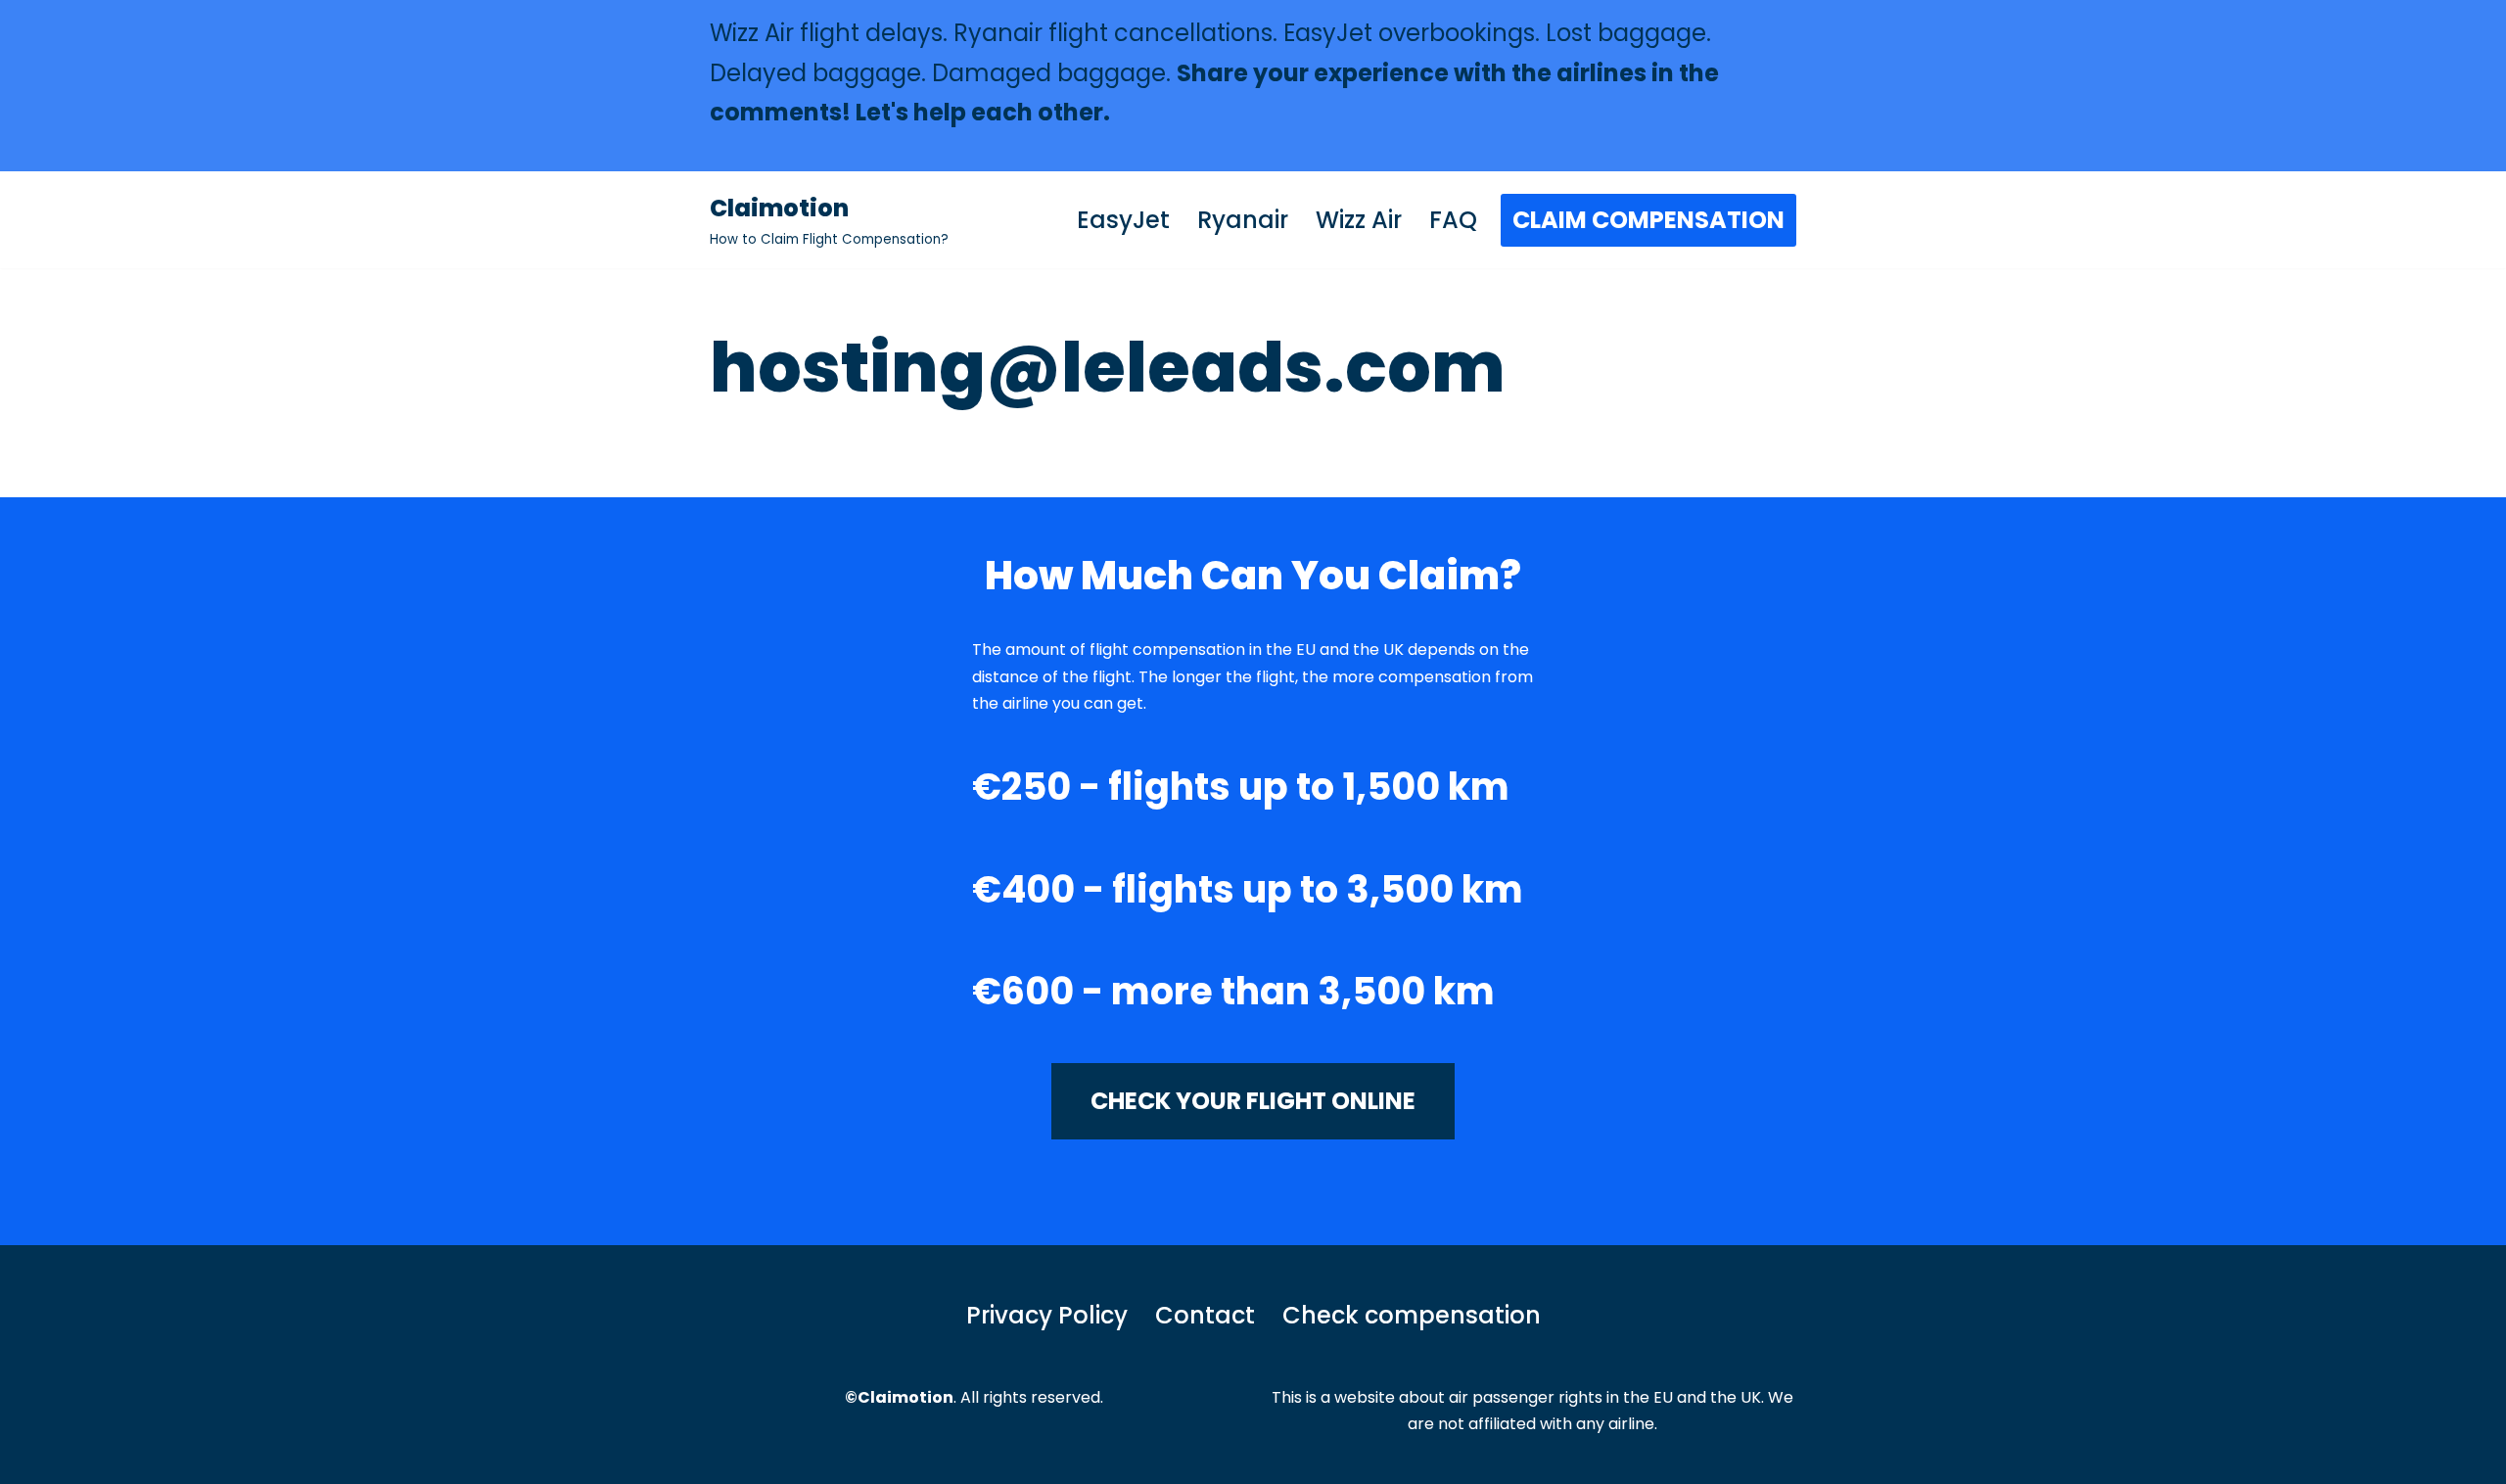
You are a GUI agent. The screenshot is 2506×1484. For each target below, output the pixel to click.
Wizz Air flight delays (826, 33)
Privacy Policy (1047, 1315)
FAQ (1453, 220)
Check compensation (1412, 1315)
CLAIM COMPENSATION (1648, 220)
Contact (1205, 1315)
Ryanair (1243, 220)
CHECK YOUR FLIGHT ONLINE (1253, 1101)
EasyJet (1123, 220)
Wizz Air (1359, 220)
